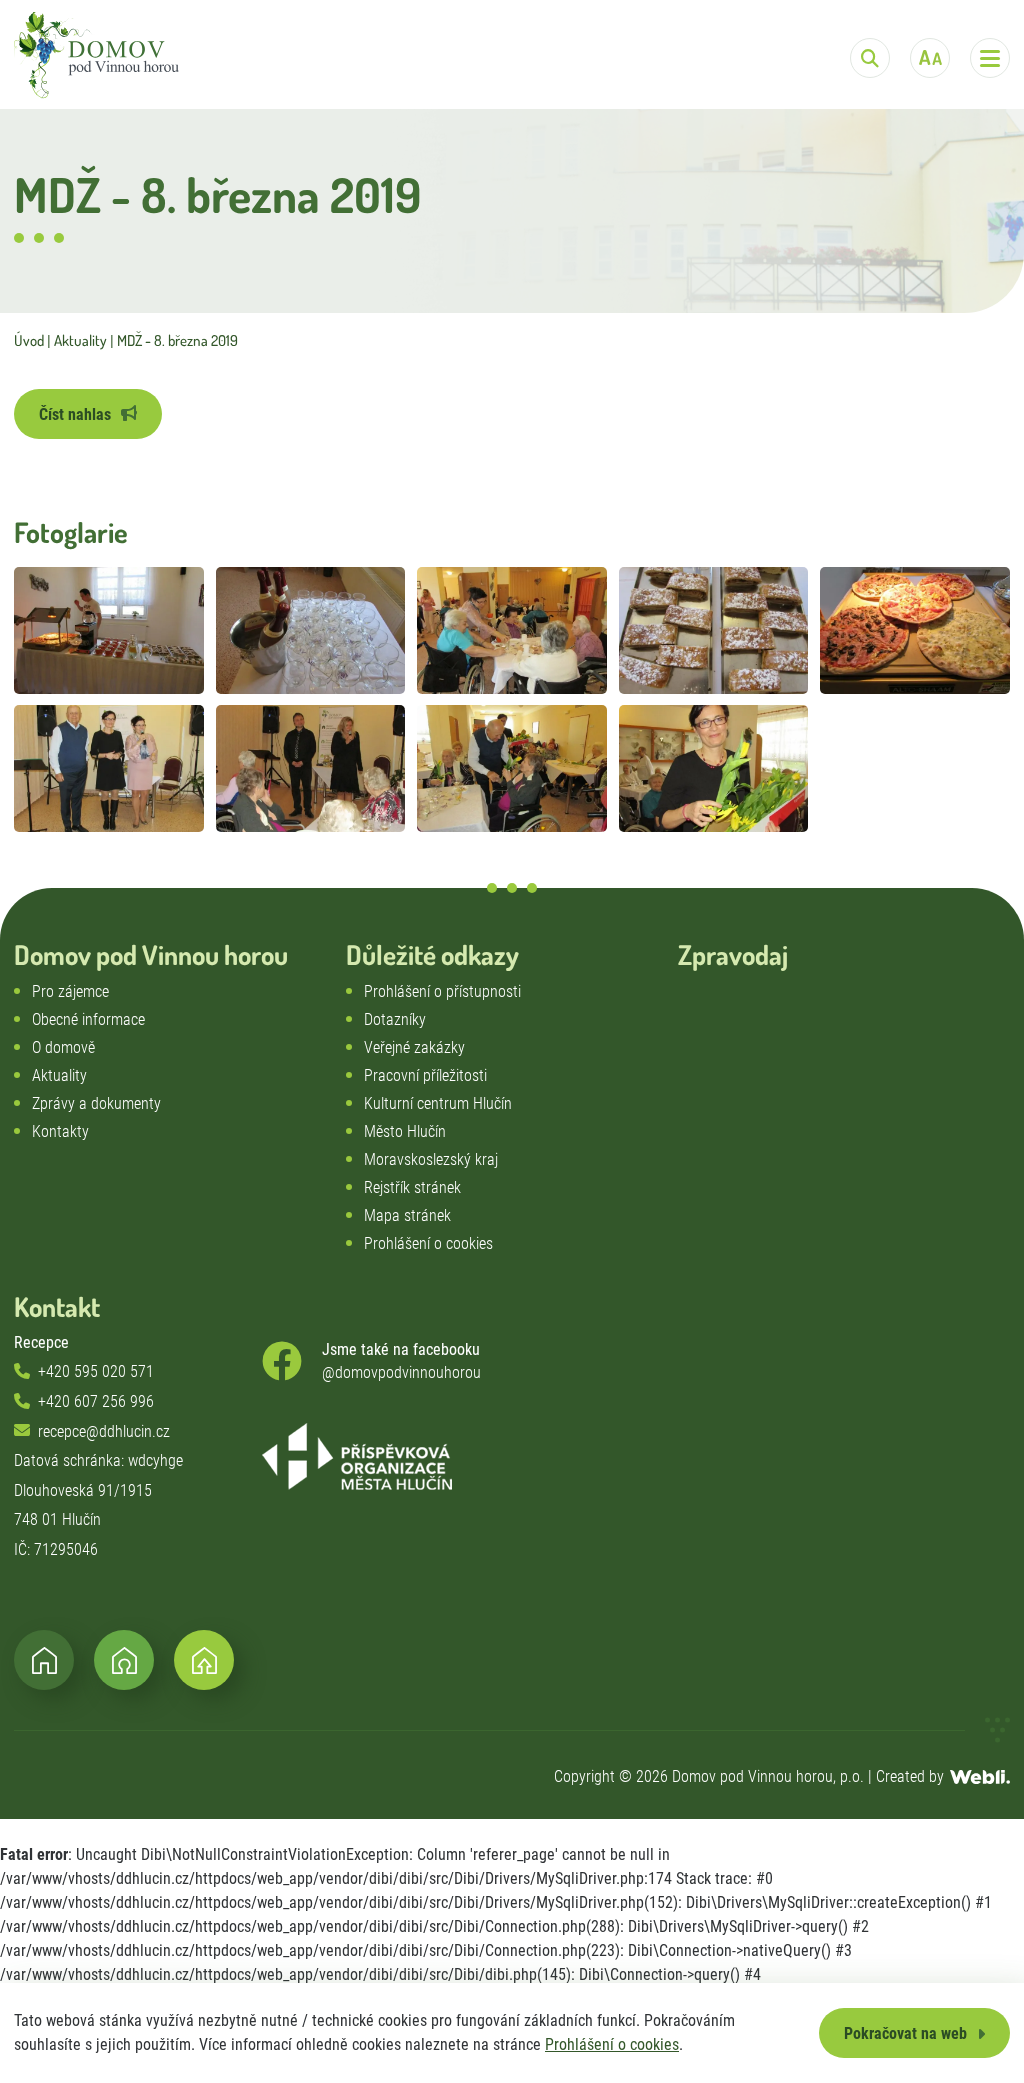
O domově (63, 1047)
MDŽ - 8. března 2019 (177, 340)
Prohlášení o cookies (612, 2044)
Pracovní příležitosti (425, 1075)
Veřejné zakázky (414, 1047)
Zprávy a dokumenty (96, 1103)
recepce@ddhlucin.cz (104, 1431)
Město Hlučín (405, 1131)
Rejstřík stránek (412, 1187)
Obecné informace (88, 1019)
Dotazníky (395, 1019)
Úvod (29, 340)
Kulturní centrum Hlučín (438, 1103)
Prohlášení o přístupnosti (442, 991)
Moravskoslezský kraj (431, 1159)
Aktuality (80, 340)
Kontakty (60, 1131)
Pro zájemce (70, 991)
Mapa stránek (407, 1215)
